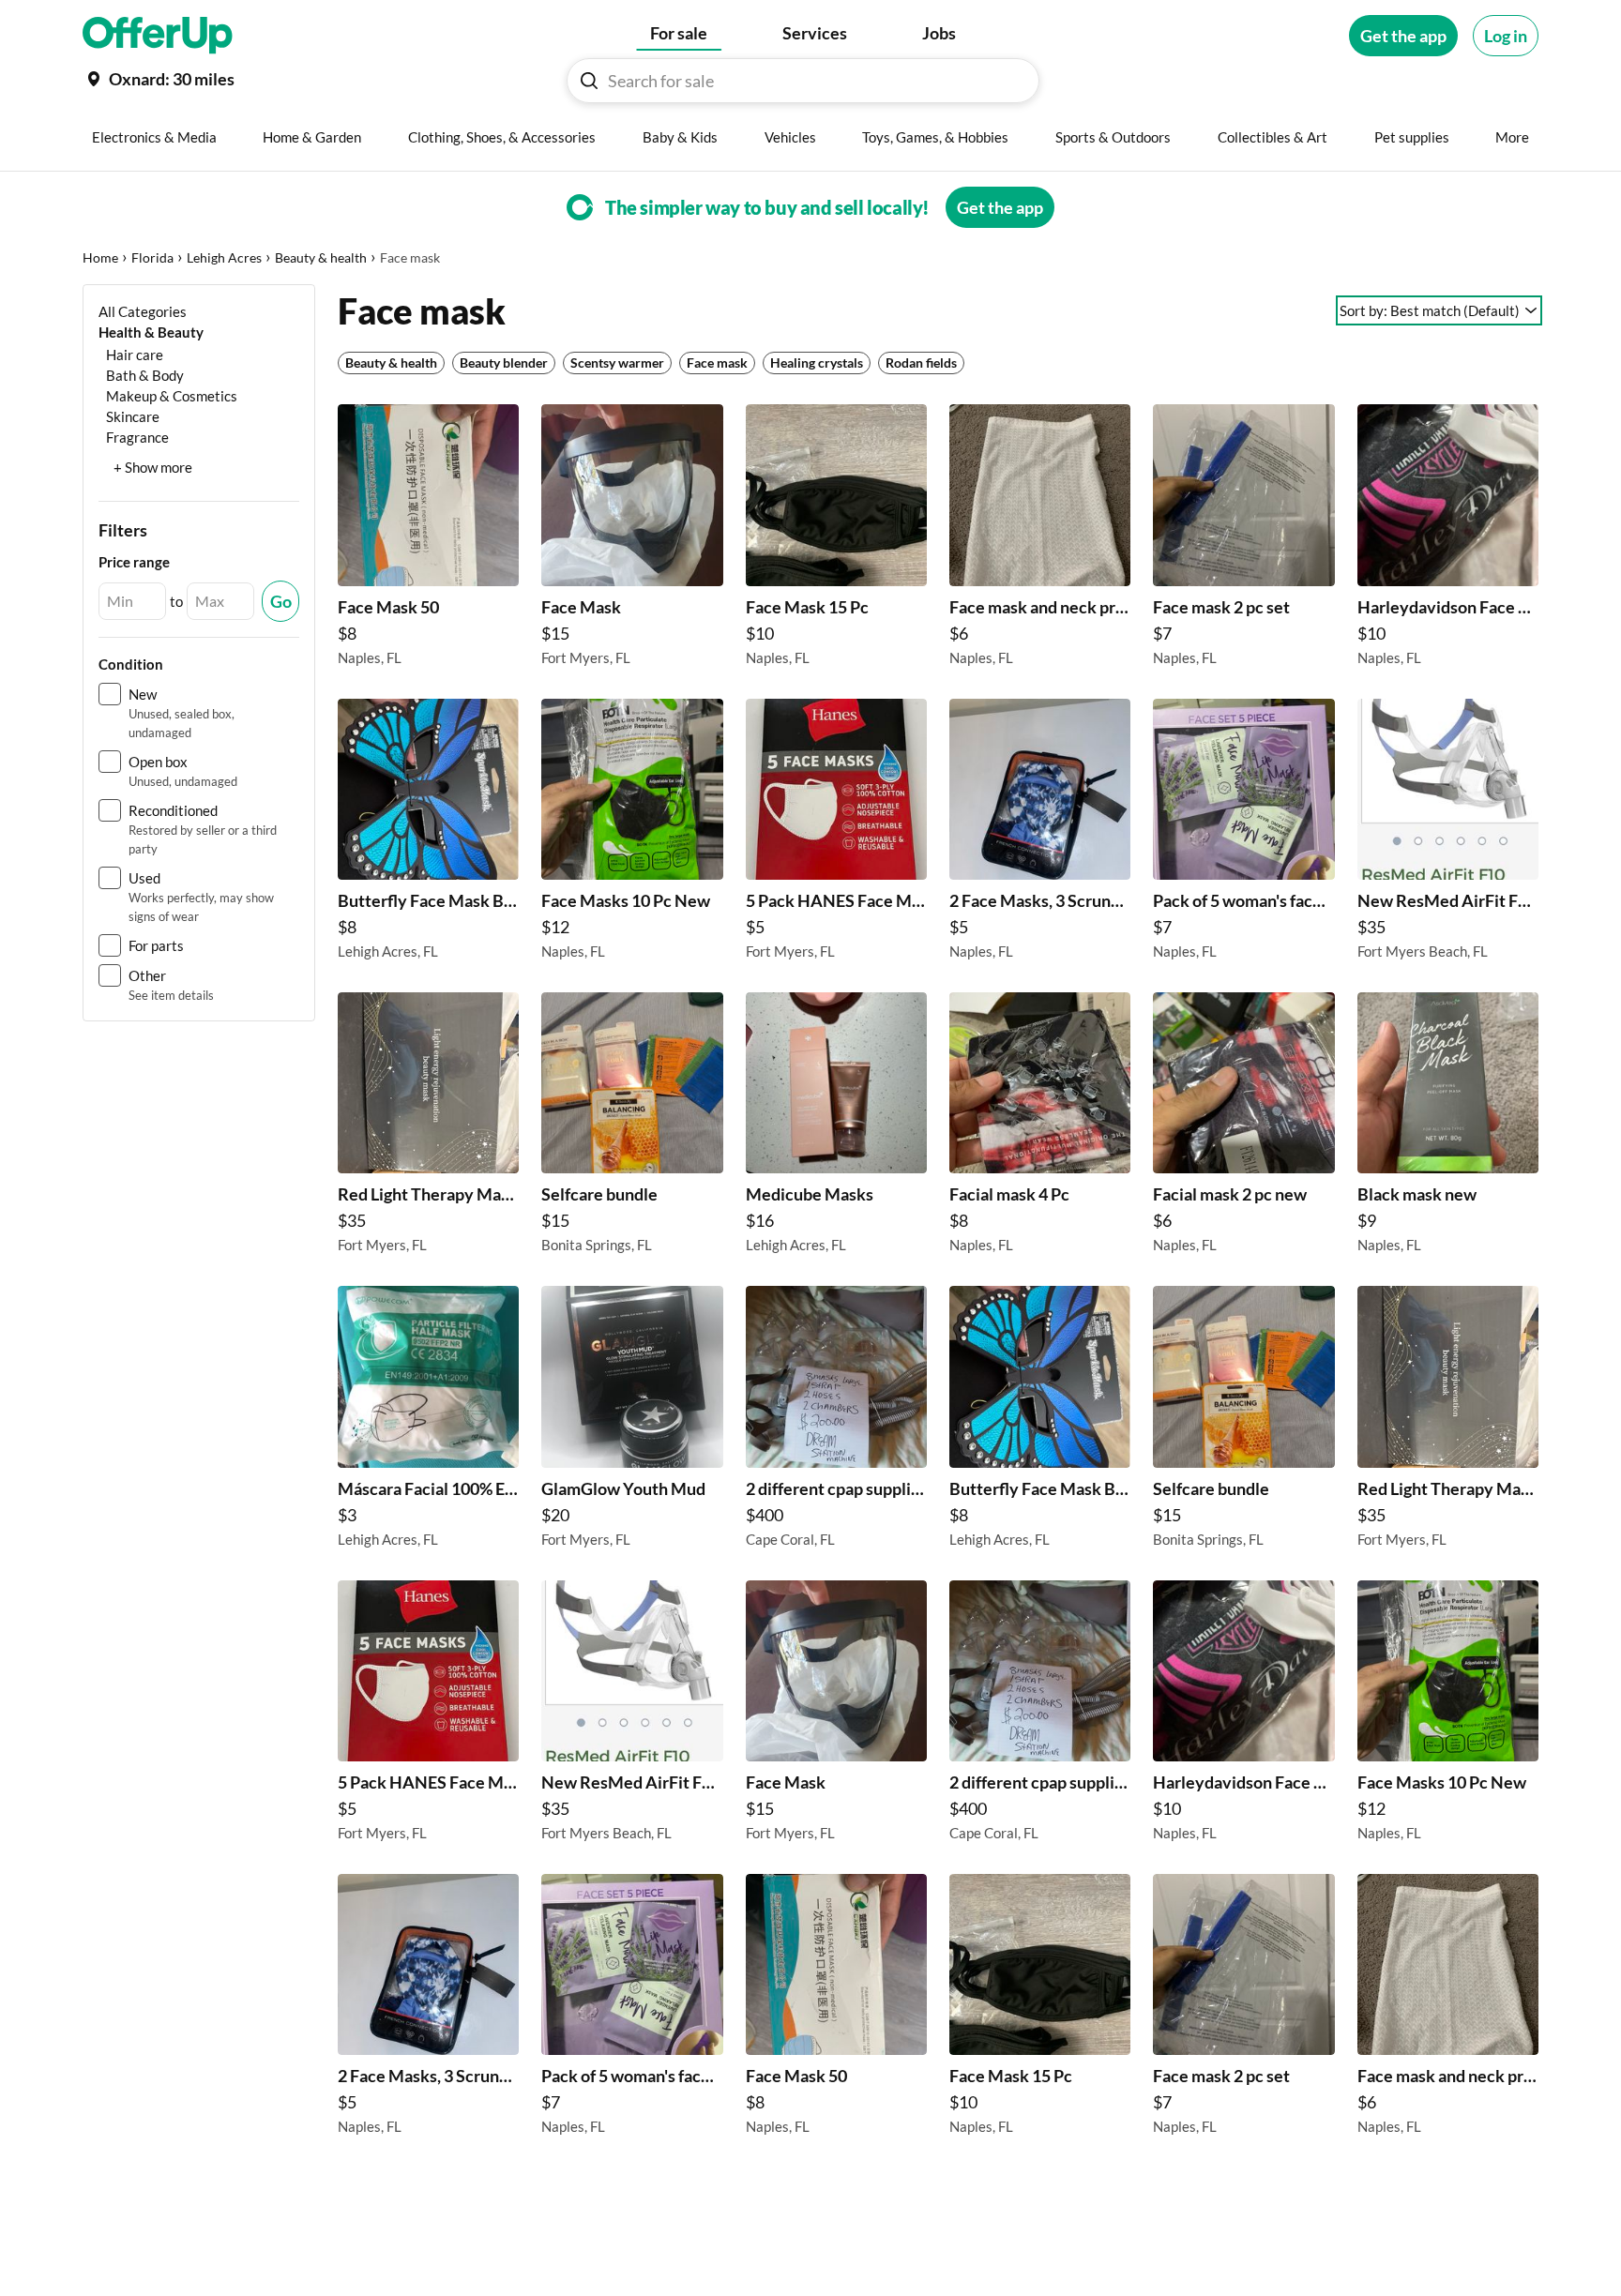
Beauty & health (321, 257)
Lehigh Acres (224, 257)
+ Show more (153, 467)
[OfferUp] (158, 36)
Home (100, 257)
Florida (152, 257)
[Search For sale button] (589, 81)
